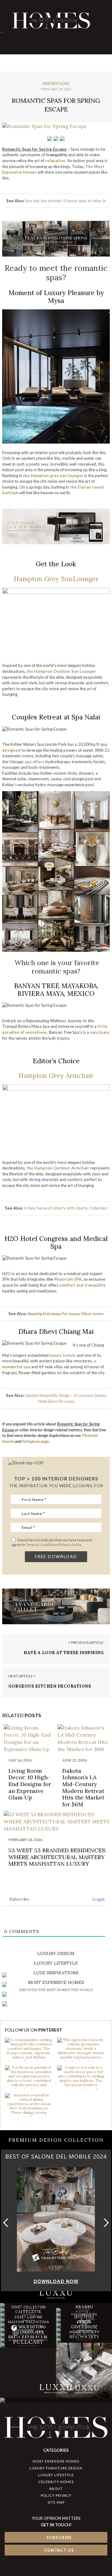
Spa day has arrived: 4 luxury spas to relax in (65, 201)
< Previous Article (86, 1642)
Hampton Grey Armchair (56, 1076)
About (56, 2489)
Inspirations (56, 84)
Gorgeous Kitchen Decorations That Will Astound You (50, 1689)
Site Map (56, 2502)
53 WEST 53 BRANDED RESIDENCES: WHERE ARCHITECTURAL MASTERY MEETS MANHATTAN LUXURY (57, 1857)
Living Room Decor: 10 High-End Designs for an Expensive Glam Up (30, 1784)
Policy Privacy (56, 2495)
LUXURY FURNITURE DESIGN (56, 2468)
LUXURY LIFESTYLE (56, 2475)
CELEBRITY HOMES (56, 2482)
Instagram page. (36, 1441)
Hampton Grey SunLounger (56, 579)
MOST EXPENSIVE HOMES (56, 2461)
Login (98, 1899)
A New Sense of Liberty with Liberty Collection (66, 1208)
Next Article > (22, 1676)
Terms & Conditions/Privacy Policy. (54, 1545)
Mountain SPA (68, 1279)
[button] (105, 2223)
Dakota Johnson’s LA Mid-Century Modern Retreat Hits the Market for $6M (83, 1787)
